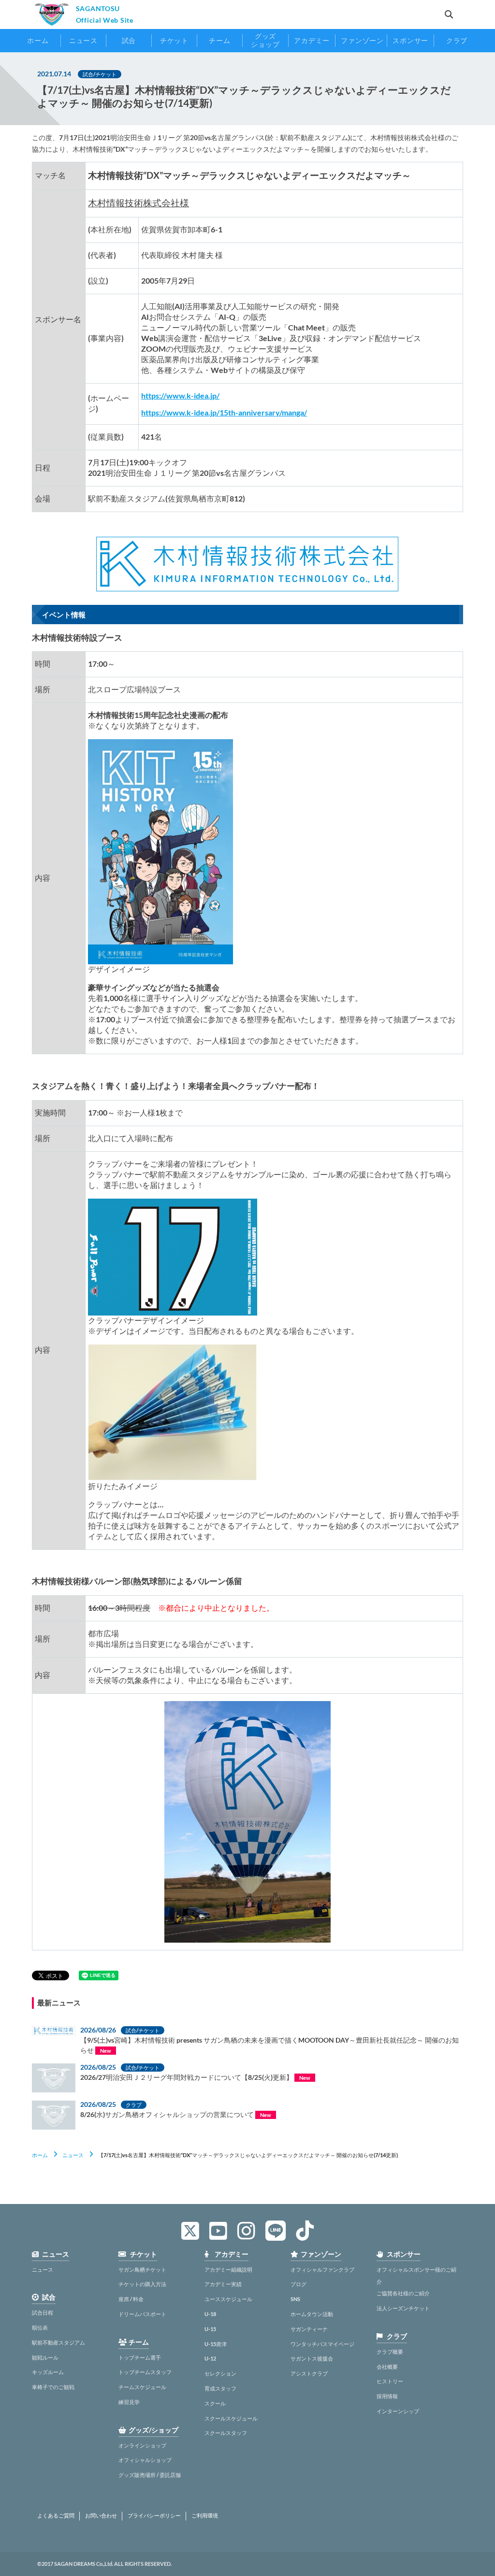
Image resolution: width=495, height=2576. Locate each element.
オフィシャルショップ (145, 2460)
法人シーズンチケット (403, 2308)
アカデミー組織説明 (228, 2269)
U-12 (210, 2358)
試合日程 (43, 2312)
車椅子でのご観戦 (53, 2387)
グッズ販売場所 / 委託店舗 (150, 2475)
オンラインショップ (142, 2445)
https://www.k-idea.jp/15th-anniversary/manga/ (224, 412)
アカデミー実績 (223, 2284)
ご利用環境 (205, 2516)
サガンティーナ (309, 2329)
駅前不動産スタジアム (58, 2342)
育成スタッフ (220, 2388)
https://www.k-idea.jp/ (180, 395)
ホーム (40, 2155)
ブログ (298, 2284)
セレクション (220, 2373)
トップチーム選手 (140, 2357)
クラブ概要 (390, 2352)
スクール (215, 2403)
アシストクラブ (309, 2373)
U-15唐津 (216, 2344)
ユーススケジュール (228, 2299)
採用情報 (387, 2396)
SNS (295, 2299)
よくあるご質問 (56, 2516)
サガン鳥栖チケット (142, 2269)
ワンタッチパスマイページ (322, 2344)
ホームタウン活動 (312, 2314)
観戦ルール (45, 2357)
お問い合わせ (101, 2516)
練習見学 (129, 2402)
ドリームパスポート (142, 2314)
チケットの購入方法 (142, 2284)
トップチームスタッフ (145, 2372)
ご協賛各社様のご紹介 (403, 2293)
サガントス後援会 (312, 2358)
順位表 (40, 2327)
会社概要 (387, 2367)
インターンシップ (398, 2411)
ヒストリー (390, 2381)
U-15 (210, 2329)
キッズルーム (48, 2372)
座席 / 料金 (131, 2299)
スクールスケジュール (231, 2418)
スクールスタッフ (226, 2433)
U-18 (210, 2314)
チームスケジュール (142, 2387)
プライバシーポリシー (154, 2516)
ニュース (73, 2155)
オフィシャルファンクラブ (322, 2269)
